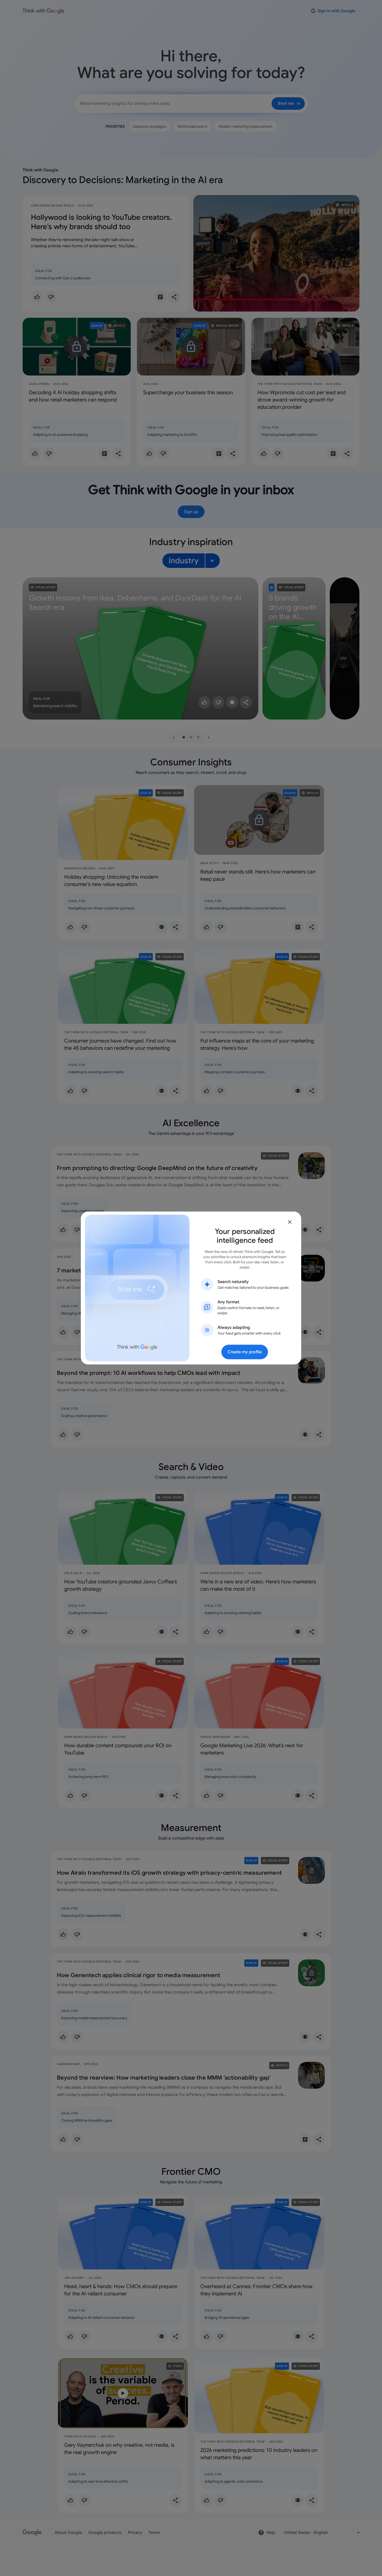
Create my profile (245, 1352)
